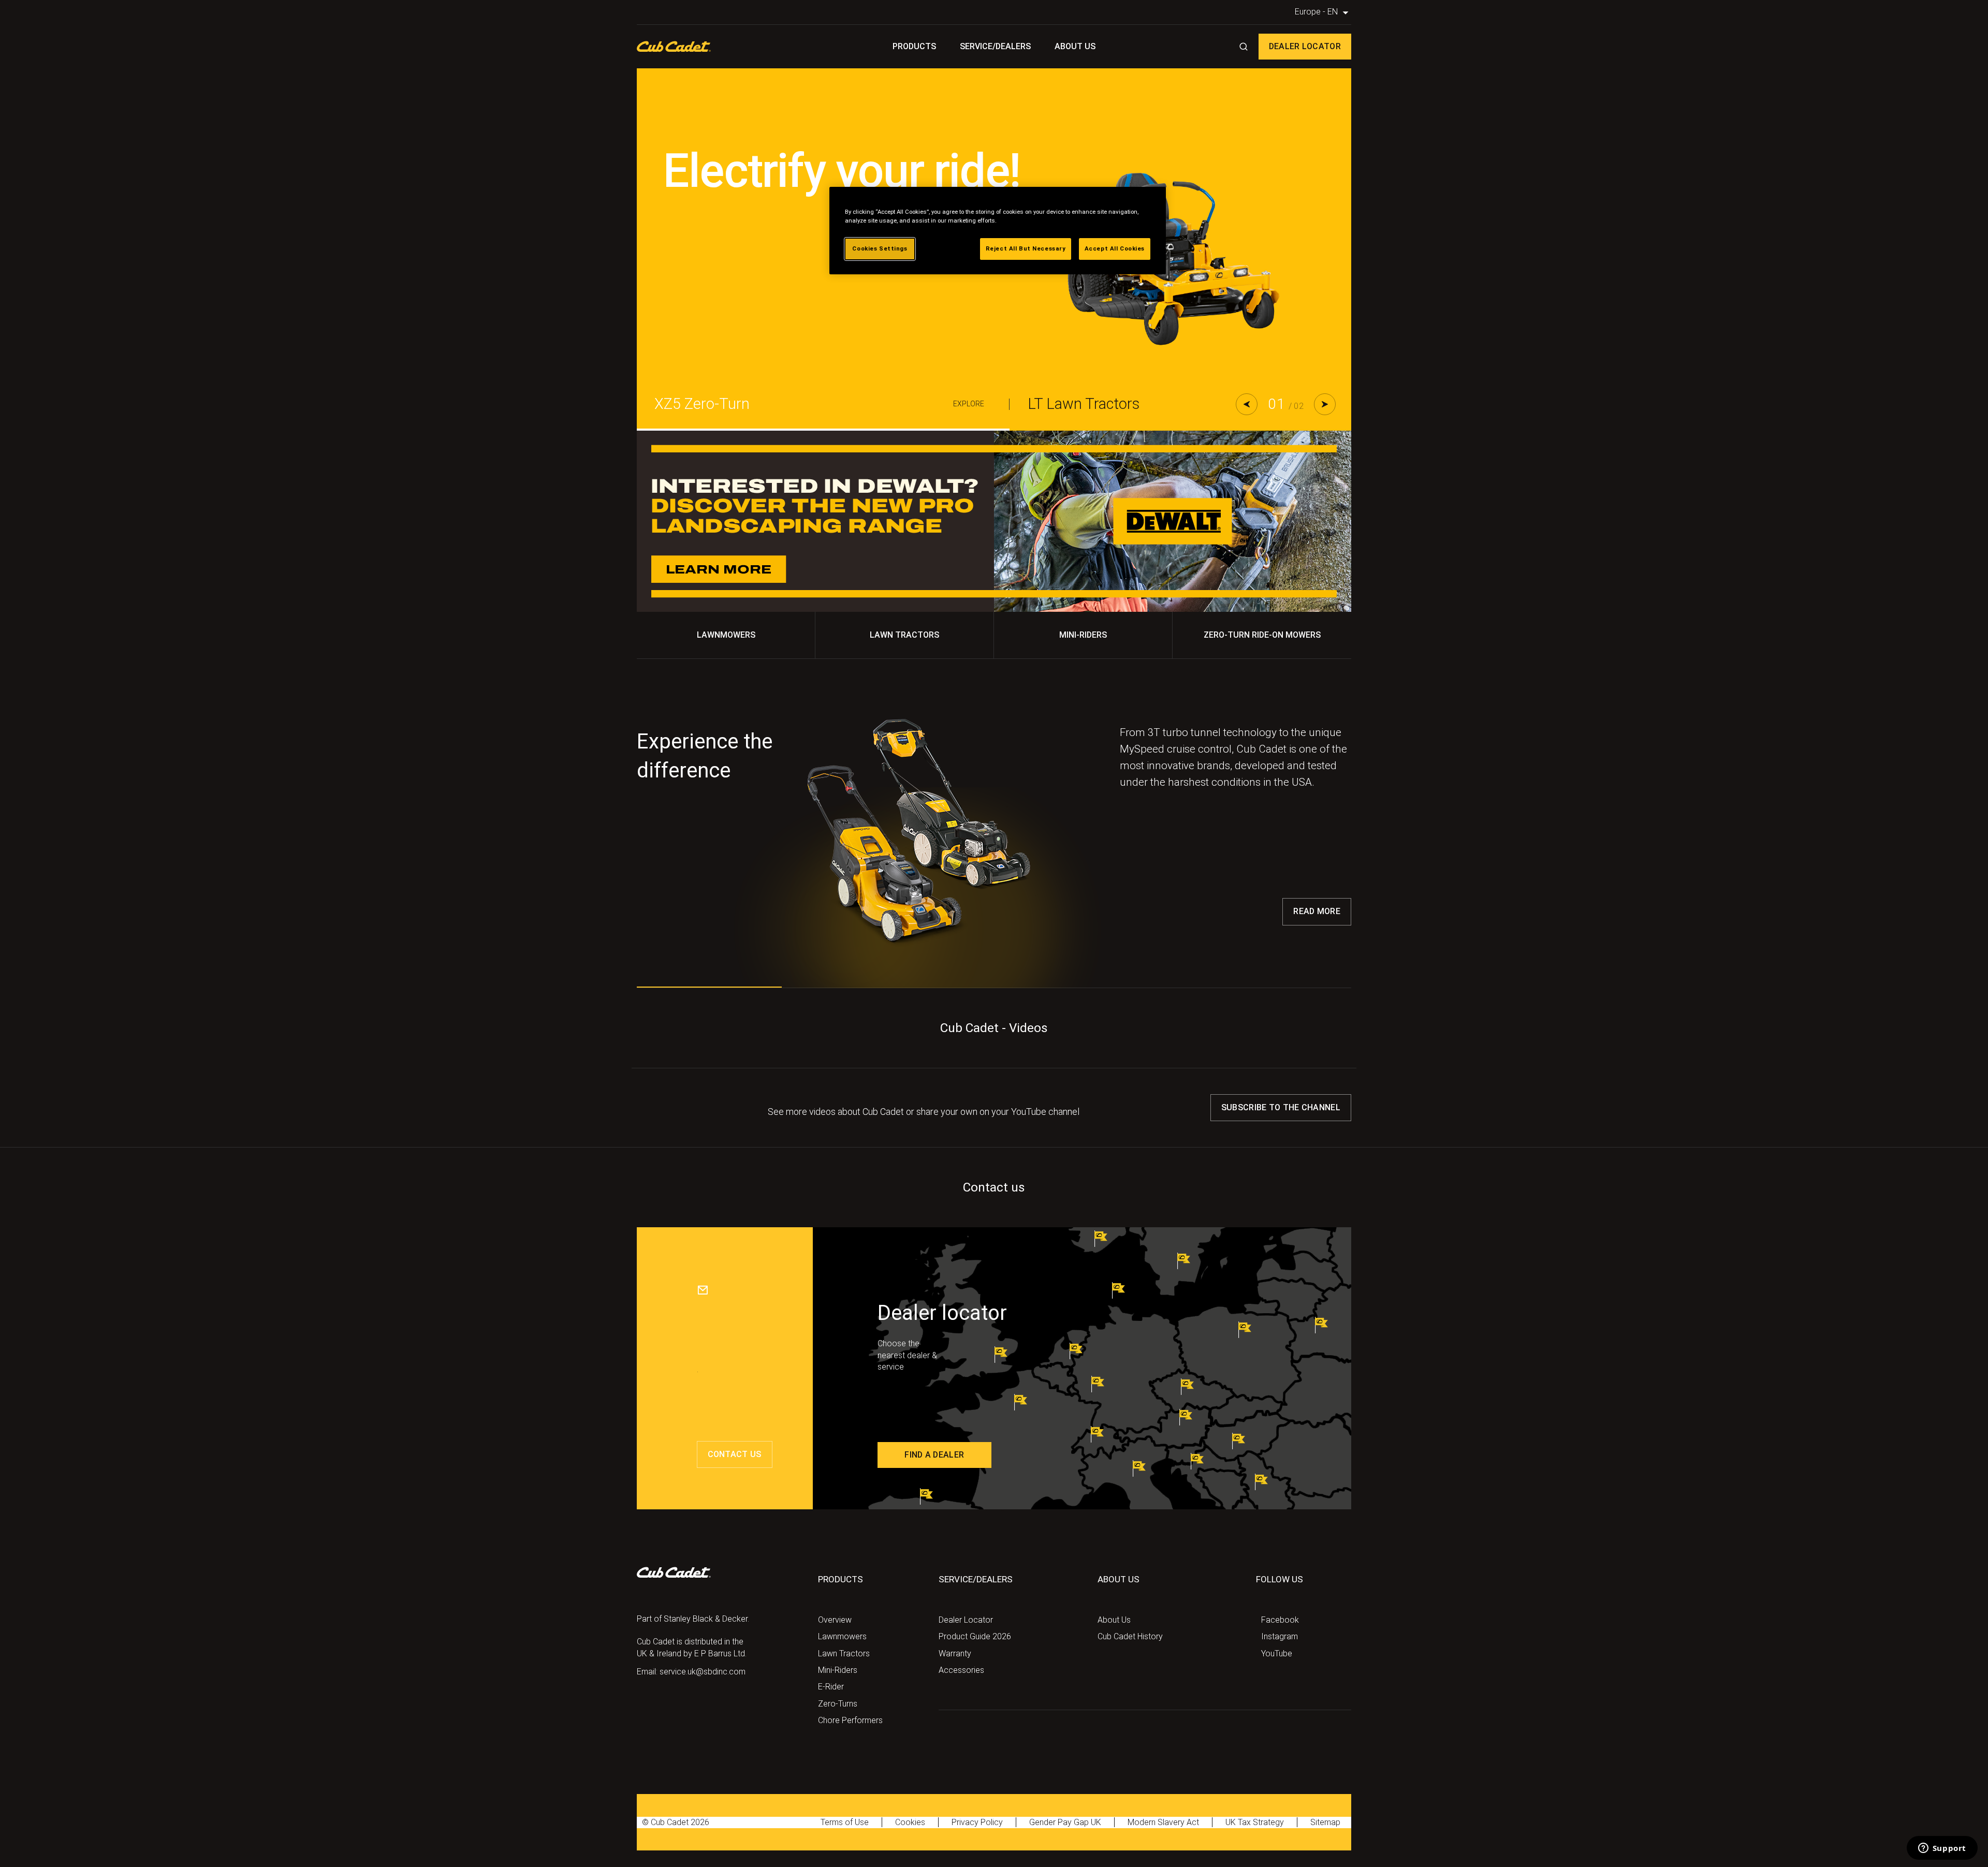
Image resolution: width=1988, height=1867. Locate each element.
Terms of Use (838, 1824)
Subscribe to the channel (1281, 1108)
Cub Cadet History (1122, 1638)
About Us (1062, 47)
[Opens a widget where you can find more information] (1942, 1849)
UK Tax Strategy (1170, 1824)
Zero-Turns (832, 1705)
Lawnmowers (836, 1638)
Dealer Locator (1305, 47)
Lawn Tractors (837, 1655)
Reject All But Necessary (1026, 248)
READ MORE (1317, 912)
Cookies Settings (880, 248)
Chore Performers (841, 1722)
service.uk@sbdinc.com (687, 1673)
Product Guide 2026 (966, 1638)
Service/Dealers (996, 47)
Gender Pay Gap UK (1018, 1824)
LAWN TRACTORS (905, 636)
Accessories (954, 1671)
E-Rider (828, 1688)
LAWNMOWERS (726, 636)
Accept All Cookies (1115, 248)
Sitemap (1229, 1824)
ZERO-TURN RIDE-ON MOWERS (1262, 636)
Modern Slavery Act (1097, 1824)
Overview (830, 1621)
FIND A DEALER (934, 1455)
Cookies (892, 1824)
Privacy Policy (947, 1824)
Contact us (735, 1455)
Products (927, 47)
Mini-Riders (834, 1671)
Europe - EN (1323, 12)
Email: (646, 1673)
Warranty (951, 1655)
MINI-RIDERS (1083, 636)
